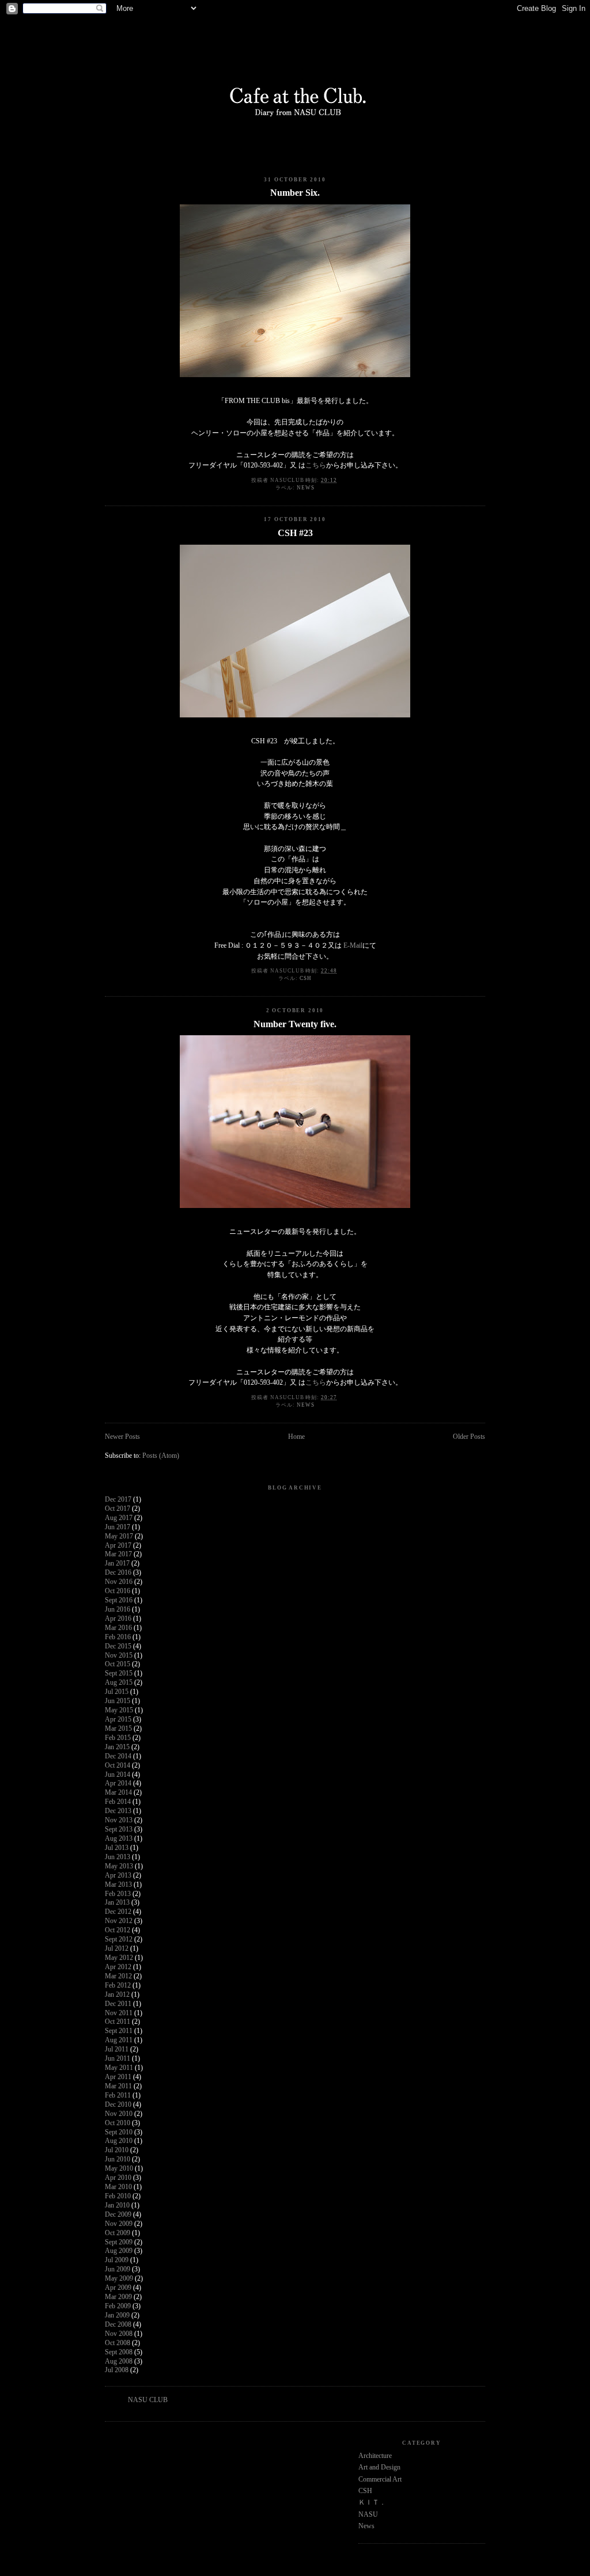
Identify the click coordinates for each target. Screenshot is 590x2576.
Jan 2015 (117, 1747)
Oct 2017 (118, 1509)
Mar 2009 (118, 2297)
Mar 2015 (118, 1729)
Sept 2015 (119, 1673)
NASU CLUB (148, 2400)
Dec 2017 (118, 1500)
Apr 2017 (118, 1546)
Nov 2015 (119, 1656)
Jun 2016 (118, 1610)
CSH (306, 978)
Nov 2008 (119, 2334)
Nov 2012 (119, 1921)
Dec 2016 (118, 1573)
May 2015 (119, 1710)
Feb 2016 (118, 1637)
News (306, 488)
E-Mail (353, 946)
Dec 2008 (118, 2325)
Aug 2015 (119, 1683)
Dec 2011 (118, 2004)
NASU (368, 2515)
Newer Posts (122, 1437)
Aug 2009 (119, 2251)
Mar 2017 (118, 1554)
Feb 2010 (118, 2196)
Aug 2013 (119, 1839)
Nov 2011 (119, 2013)
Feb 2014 (118, 1802)
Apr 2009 (118, 2288)
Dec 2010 (118, 2105)
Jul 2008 (117, 2370)
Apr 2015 (118, 1720)
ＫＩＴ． (372, 2503)
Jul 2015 (117, 1692)
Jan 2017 (117, 1564)
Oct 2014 (118, 1766)
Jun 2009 (118, 2269)
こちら (316, 466)
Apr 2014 (118, 1783)
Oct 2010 (118, 2123)
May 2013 (119, 1866)
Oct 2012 (118, 1930)
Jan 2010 (117, 2205)
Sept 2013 (119, 1830)
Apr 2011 (118, 2077)
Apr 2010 (118, 2178)
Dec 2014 (118, 1756)
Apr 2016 (118, 1619)
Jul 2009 (117, 2260)
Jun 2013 (118, 1857)
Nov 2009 (119, 2224)
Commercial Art (380, 2480)
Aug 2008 (119, 2362)
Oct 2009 (118, 2233)
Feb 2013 (118, 1894)
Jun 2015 (118, 1701)
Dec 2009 (118, 2215)
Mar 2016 (118, 1628)
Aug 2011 (119, 2040)
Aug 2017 (119, 1518)
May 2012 (119, 1958)
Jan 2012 (117, 1995)
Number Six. (295, 193)
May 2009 (119, 2279)
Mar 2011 (118, 2086)
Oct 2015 (118, 1664)
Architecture (375, 2456)
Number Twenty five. (295, 1024)
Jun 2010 (118, 2159)
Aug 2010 (119, 2141)
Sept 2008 (119, 2352)
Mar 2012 (118, 1976)
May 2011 (119, 2068)
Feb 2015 (118, 1738)
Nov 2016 (119, 1582)
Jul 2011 (117, 2049)
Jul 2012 (117, 1949)
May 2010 (119, 2169)
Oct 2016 (118, 1591)
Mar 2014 (118, 1793)
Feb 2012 (118, 1986)
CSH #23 (295, 533)
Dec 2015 (118, 1646)
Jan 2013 (117, 1903)
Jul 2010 (117, 2150)
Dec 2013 (118, 1811)
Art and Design (379, 2467)
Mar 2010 (118, 2187)
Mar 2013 (118, 1885)
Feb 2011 (118, 2096)
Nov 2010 (119, 2114)
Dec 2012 (118, 1912)
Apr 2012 (118, 1967)
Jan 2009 (117, 2315)
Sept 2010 (119, 2132)
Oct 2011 (118, 2022)
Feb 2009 (118, 2306)
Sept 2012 (119, 1939)
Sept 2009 (119, 2242)
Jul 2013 (117, 1848)
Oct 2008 (118, 2343)
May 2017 (119, 1536)
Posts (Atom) (161, 1456)
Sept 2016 (119, 1600)
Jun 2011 (118, 2059)
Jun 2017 (118, 1527)
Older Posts (469, 1437)
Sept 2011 (119, 2031)
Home (296, 1437)
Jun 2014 (118, 1775)
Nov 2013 (119, 1820)
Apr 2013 (118, 1876)
